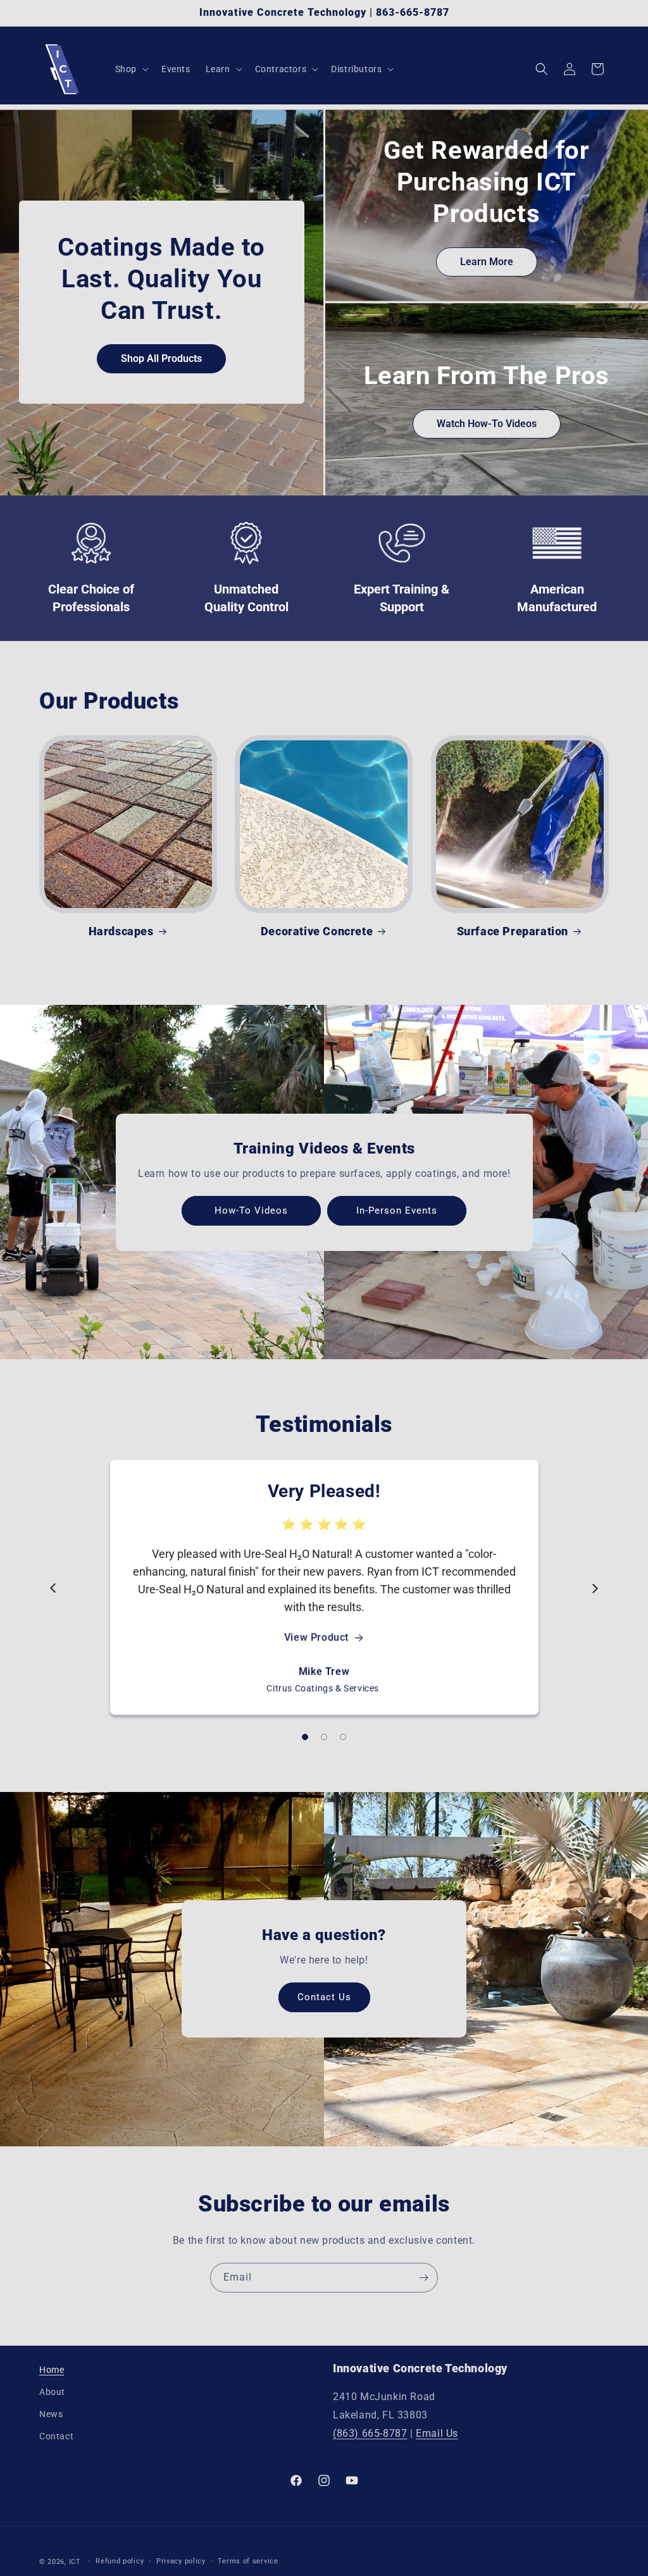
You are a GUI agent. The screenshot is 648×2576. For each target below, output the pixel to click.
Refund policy (120, 2561)
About (52, 2392)
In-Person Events (397, 1210)
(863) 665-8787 (370, 2433)
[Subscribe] (423, 2278)
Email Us (437, 2433)
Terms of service (248, 2561)
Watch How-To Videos (487, 424)
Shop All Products (161, 358)
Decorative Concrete (317, 931)
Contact (56, 2436)
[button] (131, 69)
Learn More (487, 262)
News (51, 2414)
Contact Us (324, 1998)
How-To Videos (251, 1210)
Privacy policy (181, 2561)
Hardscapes (121, 931)
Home (52, 2370)
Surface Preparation (513, 931)
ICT (75, 2562)
